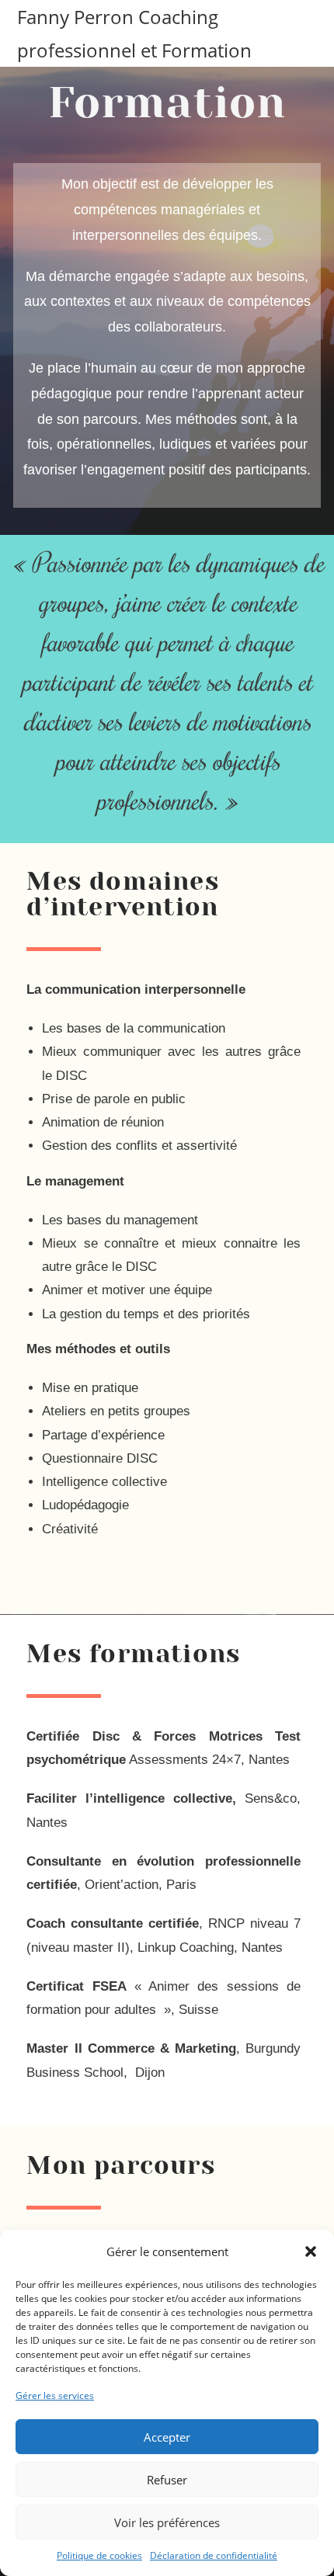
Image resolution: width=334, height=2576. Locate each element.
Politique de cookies (99, 2555)
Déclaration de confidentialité (214, 2555)
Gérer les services (55, 2395)
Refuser (167, 2480)
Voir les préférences (167, 2522)
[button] (311, 2251)
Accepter (167, 2437)
